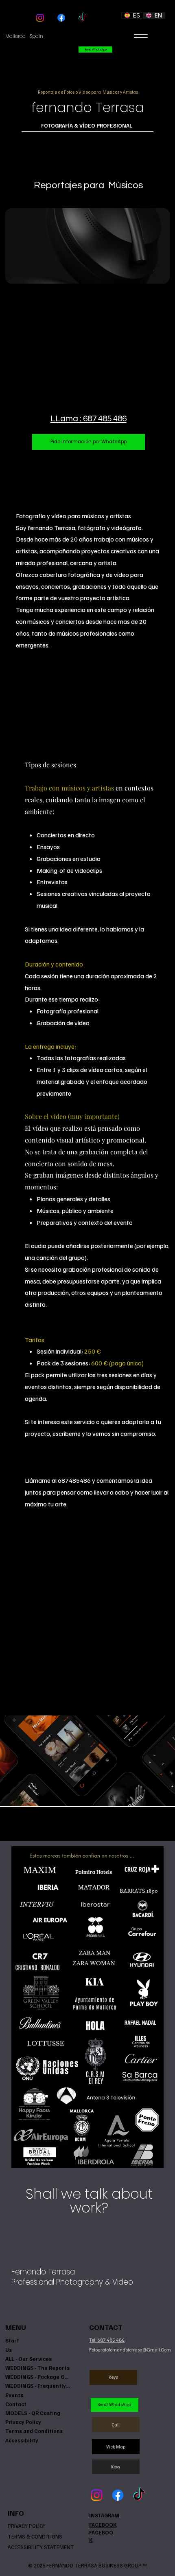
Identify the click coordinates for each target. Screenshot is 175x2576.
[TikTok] (82, 18)
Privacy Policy (23, 2422)
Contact (16, 2404)
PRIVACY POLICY (27, 2526)
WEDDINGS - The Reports (37, 2368)
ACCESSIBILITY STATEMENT (41, 2547)
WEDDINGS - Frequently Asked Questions (38, 2386)
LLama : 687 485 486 (89, 419)
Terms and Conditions (34, 2431)
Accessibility (22, 2440)
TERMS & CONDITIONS (35, 2536)
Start (12, 2340)
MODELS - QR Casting (33, 2413)
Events (14, 2395)
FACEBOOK (103, 2525)
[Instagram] (40, 18)
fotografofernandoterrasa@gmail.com (130, 2350)
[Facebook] (61, 18)
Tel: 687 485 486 (107, 2340)
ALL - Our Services (28, 2359)
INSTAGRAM (104, 2515)
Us (9, 2350)
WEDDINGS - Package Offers (38, 2377)
